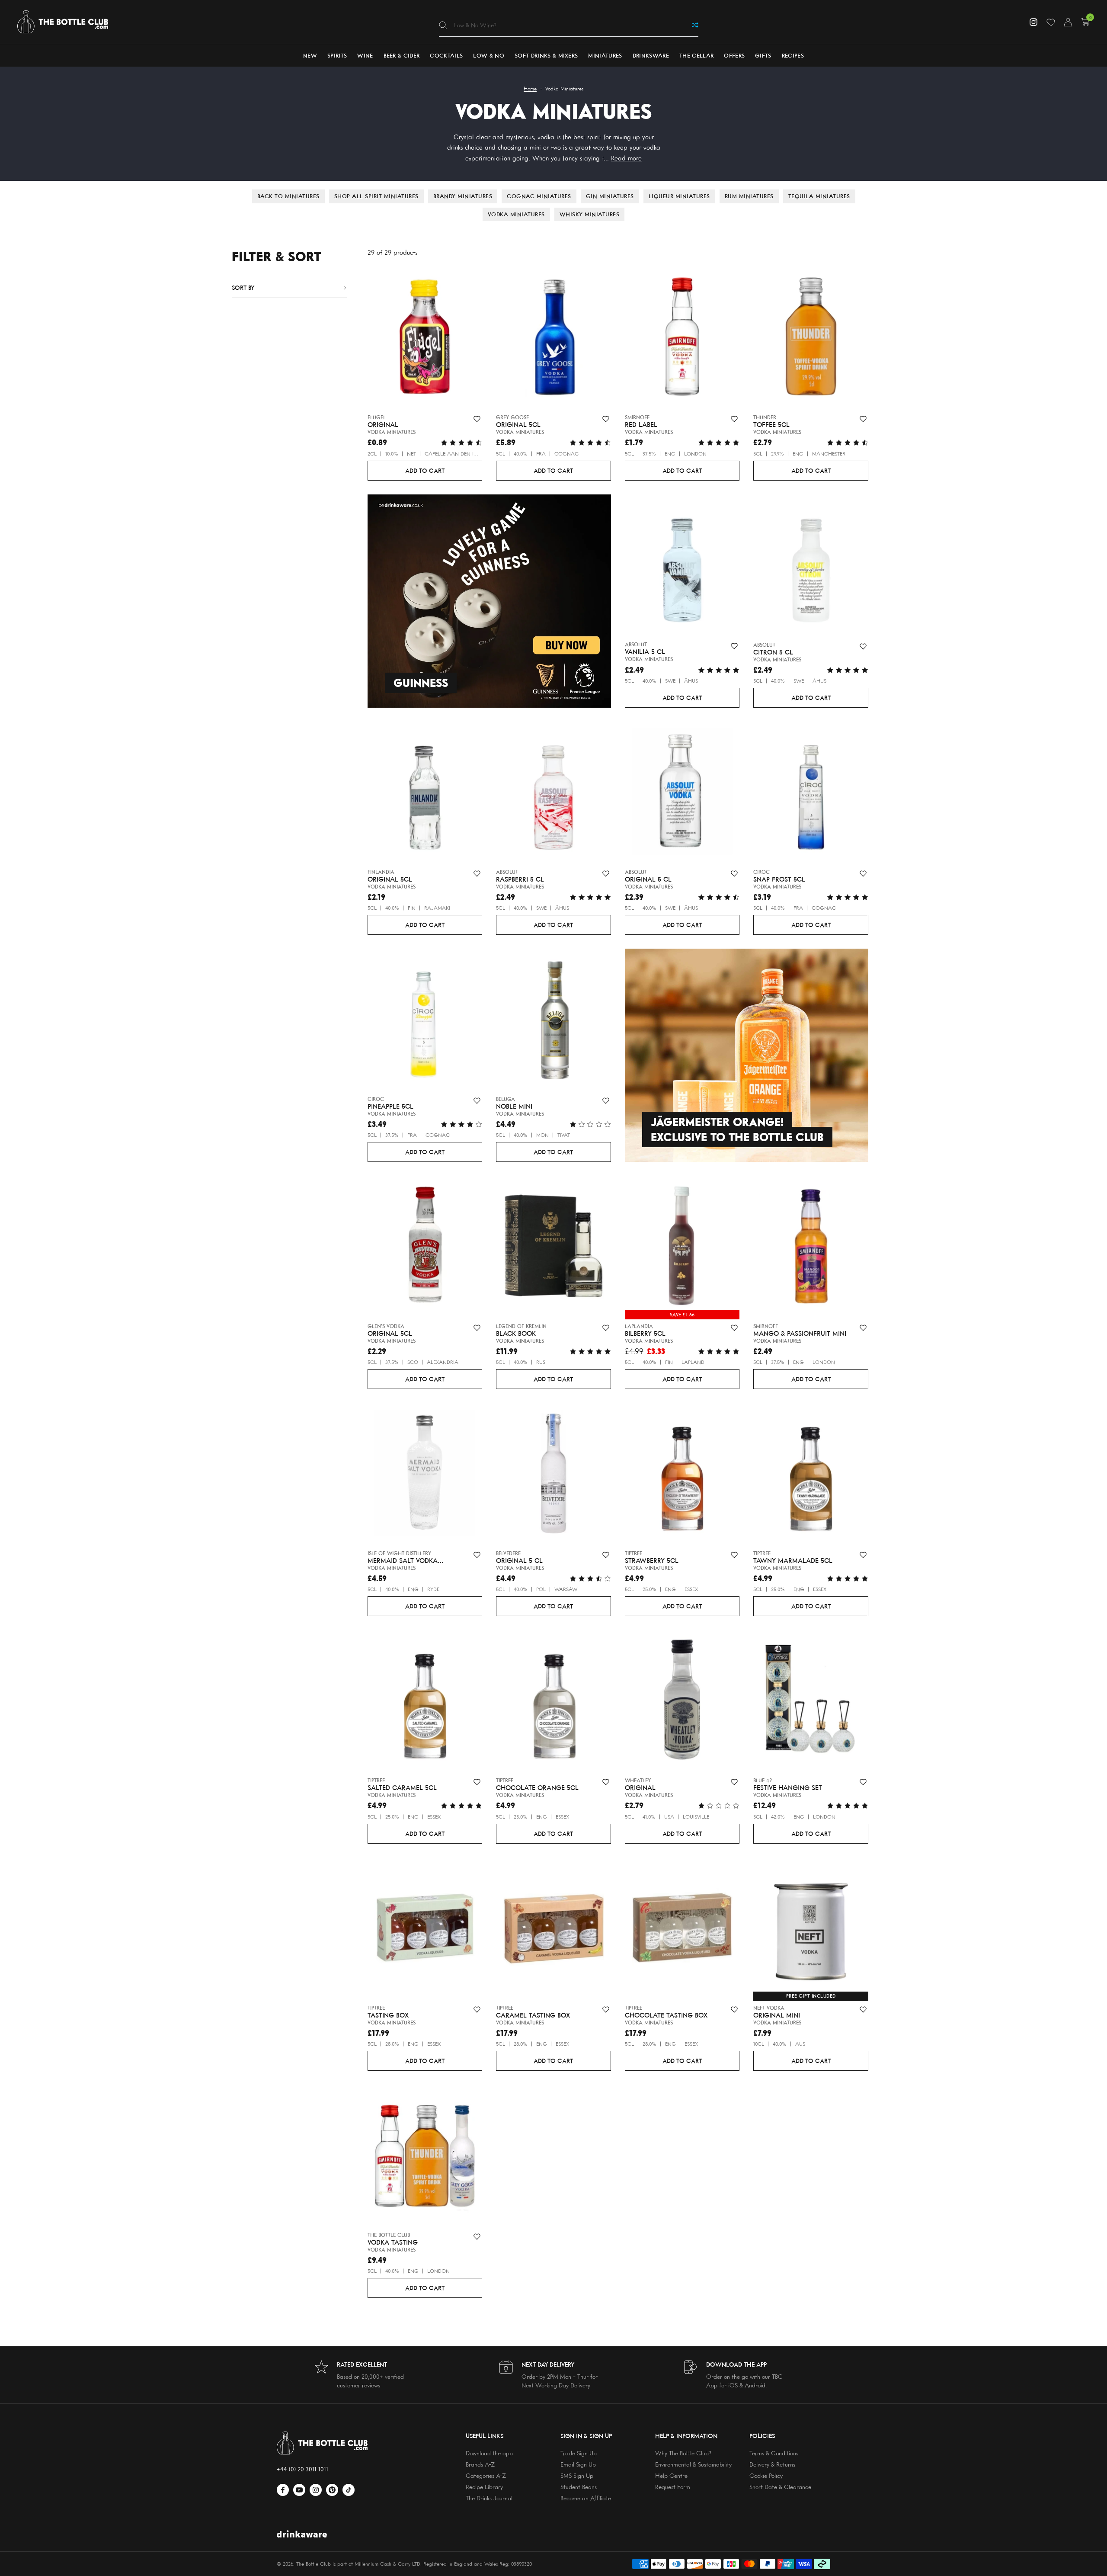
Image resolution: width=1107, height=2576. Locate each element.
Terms (235, 1281)
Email (211, 1254)
